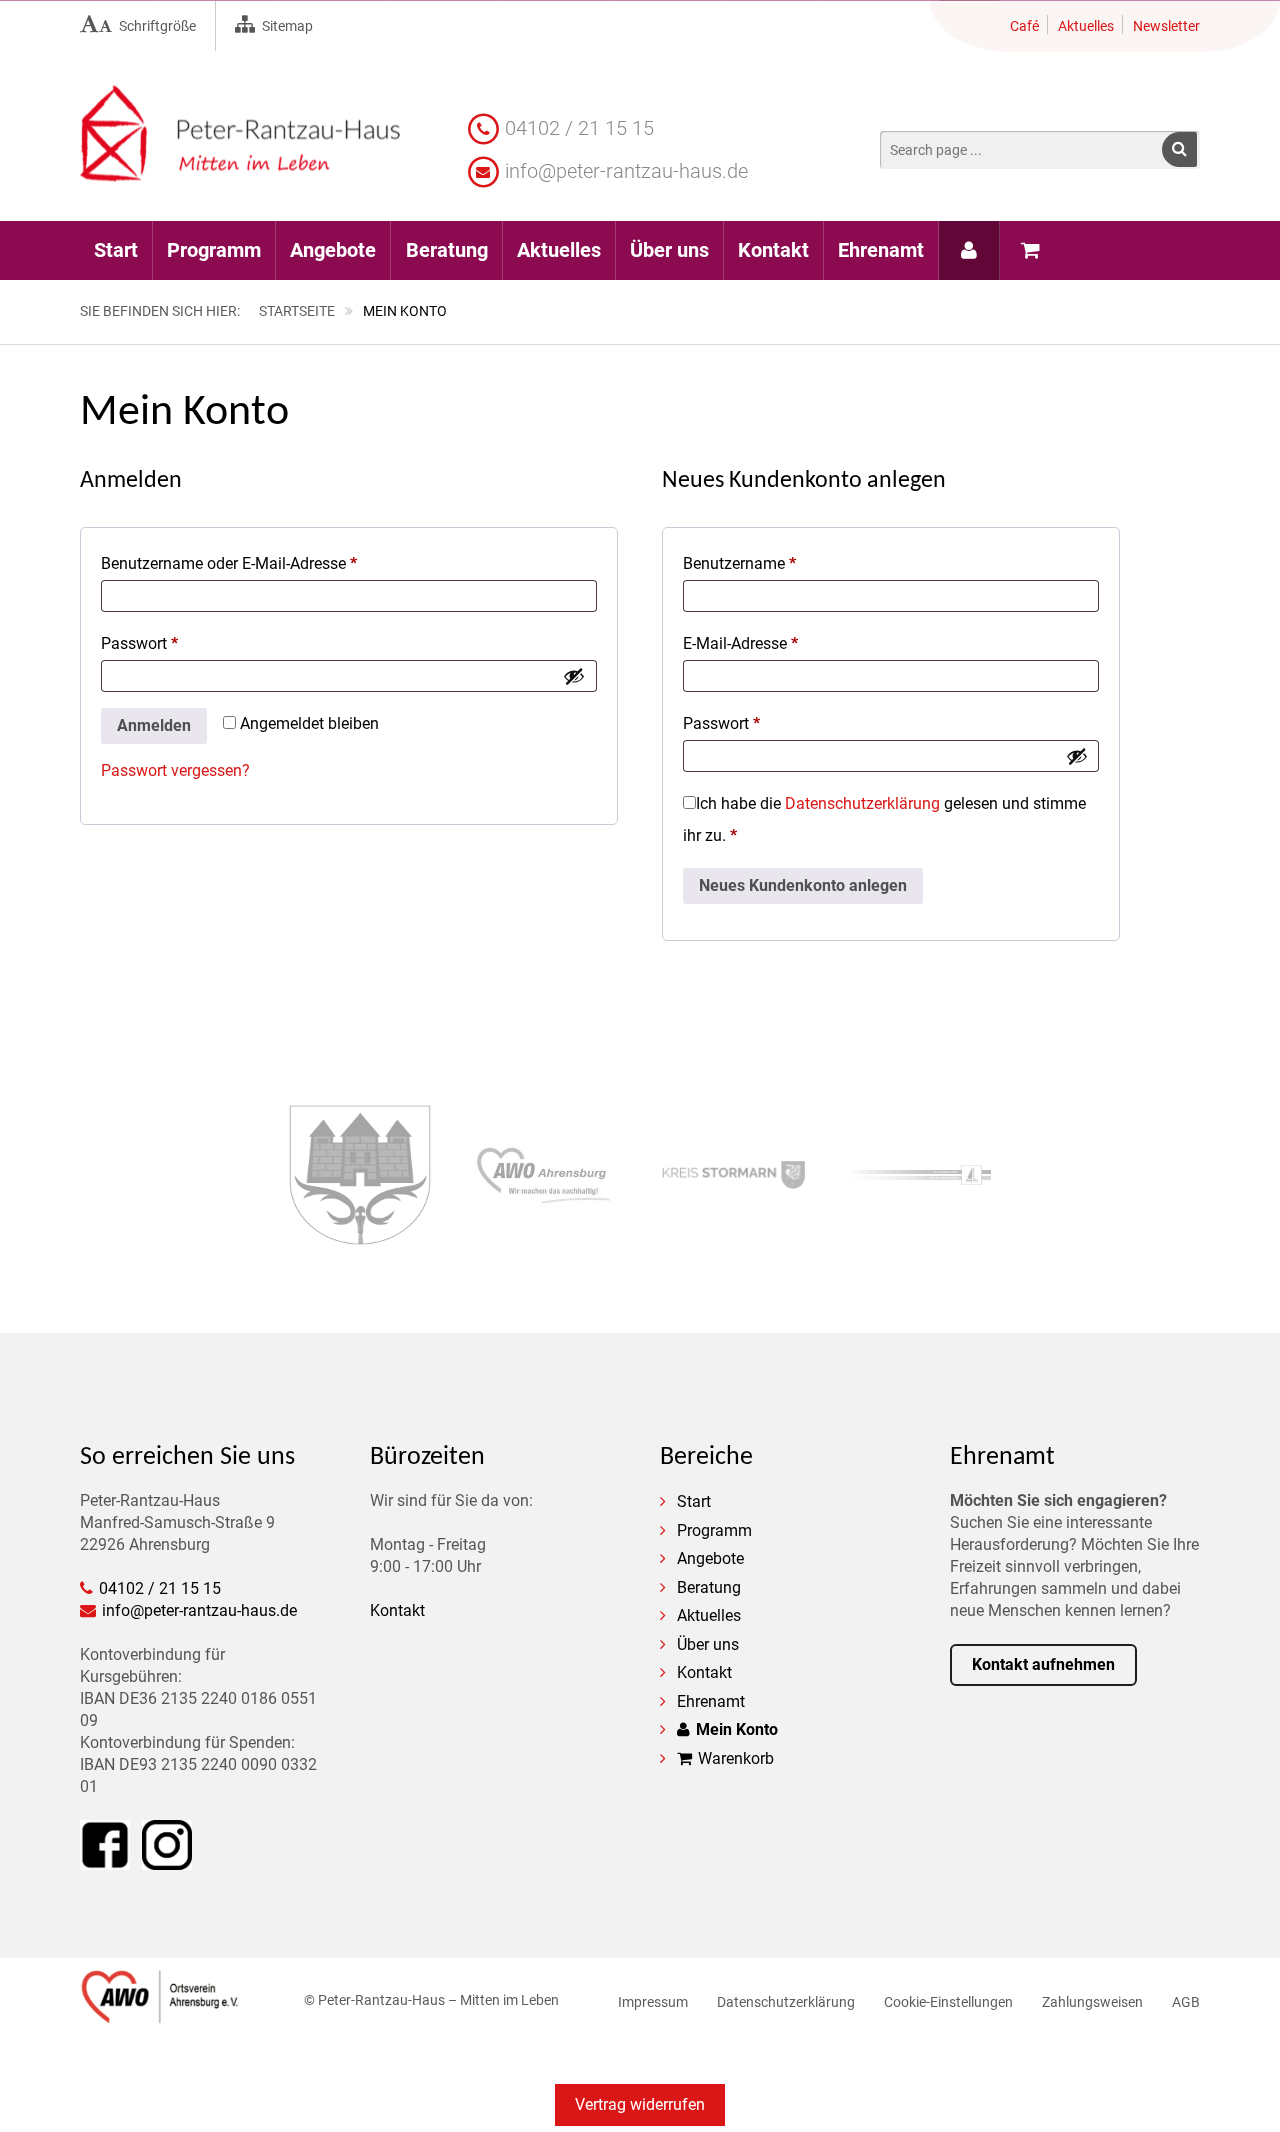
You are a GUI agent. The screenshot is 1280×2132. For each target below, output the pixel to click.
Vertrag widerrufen (640, 2104)
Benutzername (779, 563)
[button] (1179, 149)
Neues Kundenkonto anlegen (803, 885)
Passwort (179, 643)
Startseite (297, 311)
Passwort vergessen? (175, 770)
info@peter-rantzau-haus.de (626, 171)
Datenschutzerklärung (862, 803)
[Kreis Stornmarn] (733, 1177)
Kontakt (397, 1610)
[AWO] (160, 2013)
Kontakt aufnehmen (1043, 1664)
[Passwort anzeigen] (574, 676)
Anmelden (154, 725)
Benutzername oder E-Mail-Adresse (269, 563)
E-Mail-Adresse (780, 643)
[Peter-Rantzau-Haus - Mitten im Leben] (240, 170)
